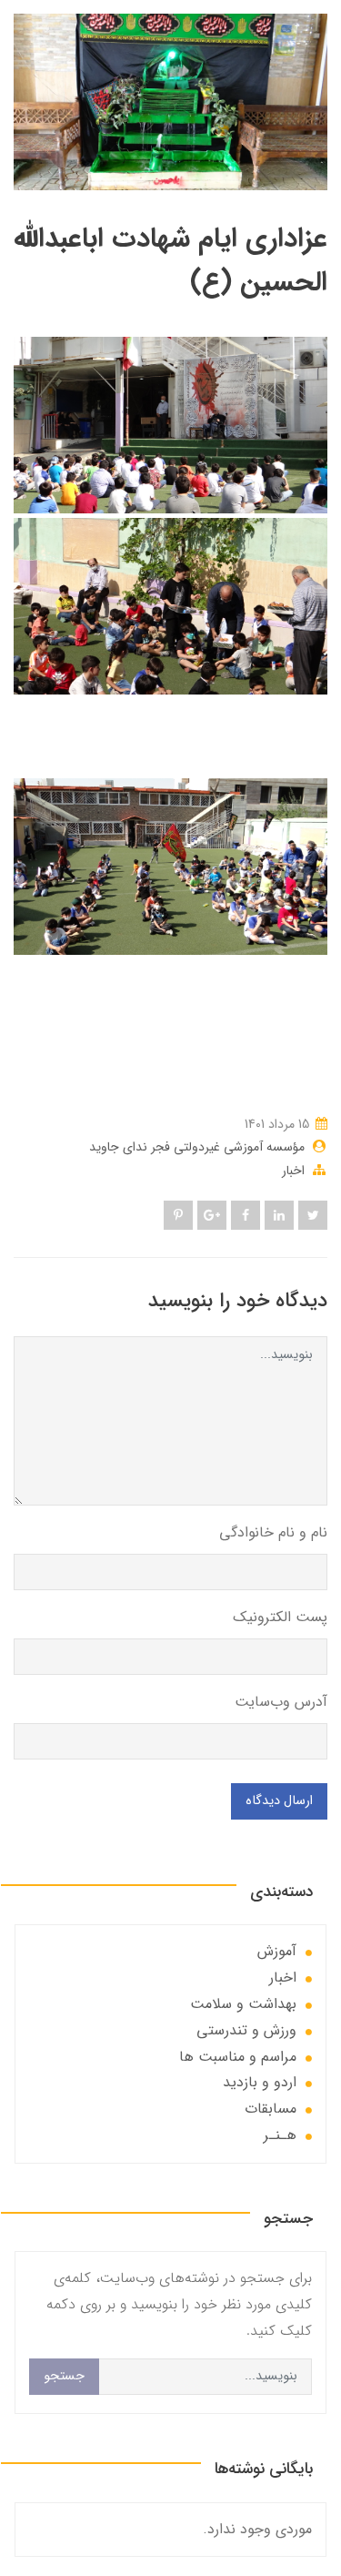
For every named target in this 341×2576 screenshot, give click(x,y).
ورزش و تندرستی (246, 2030)
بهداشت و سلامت (243, 2004)
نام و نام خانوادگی (273, 1532)
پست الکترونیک (280, 1617)
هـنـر (280, 2135)
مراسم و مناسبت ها (238, 2057)
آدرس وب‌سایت (281, 1702)
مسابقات (271, 2109)
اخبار (293, 1171)
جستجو (64, 2376)
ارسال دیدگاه (279, 1801)
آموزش (277, 1951)
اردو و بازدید (260, 2082)
